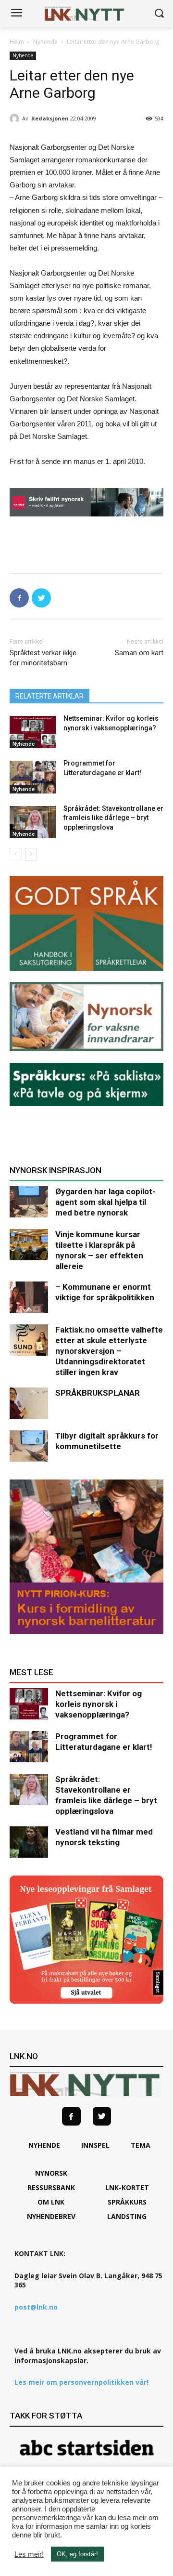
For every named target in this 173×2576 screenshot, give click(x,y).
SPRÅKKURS (127, 2202)
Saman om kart (139, 653)
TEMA (141, 2145)
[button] (159, 14)
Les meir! (29, 2554)
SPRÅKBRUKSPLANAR (98, 1393)
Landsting (127, 2216)
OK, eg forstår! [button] (77, 2554)
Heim (17, 42)
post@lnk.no (36, 2307)
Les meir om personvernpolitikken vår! (81, 2382)
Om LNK (51, 2202)
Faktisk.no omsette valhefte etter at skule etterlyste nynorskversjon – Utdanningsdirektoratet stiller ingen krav (109, 1351)
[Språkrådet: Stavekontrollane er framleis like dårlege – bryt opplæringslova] (33, 822)
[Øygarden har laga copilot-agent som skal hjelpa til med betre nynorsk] (29, 1202)
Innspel (95, 2145)
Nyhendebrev (51, 2216)
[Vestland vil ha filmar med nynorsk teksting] (29, 1842)
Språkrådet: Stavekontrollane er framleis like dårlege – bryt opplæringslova (113, 818)
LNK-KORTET (127, 2187)
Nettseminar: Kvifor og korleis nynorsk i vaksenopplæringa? (99, 1704)
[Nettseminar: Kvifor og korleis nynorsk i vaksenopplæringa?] (33, 732)
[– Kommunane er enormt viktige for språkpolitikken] (29, 1297)
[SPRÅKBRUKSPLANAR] (29, 1403)
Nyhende (45, 42)
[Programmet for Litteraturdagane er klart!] (33, 777)
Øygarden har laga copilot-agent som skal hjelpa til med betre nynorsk (105, 1202)
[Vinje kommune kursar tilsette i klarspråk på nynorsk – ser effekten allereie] (29, 1245)
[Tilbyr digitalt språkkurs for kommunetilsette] (29, 1446)
